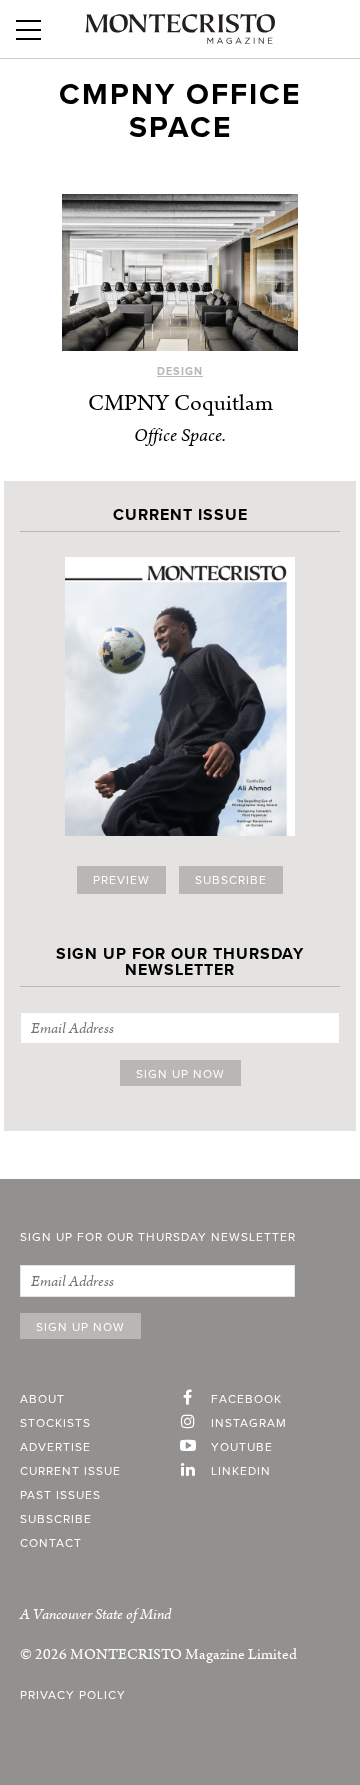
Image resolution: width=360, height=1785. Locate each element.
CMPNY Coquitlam (180, 403)
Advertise (55, 1447)
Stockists (55, 1423)
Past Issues (60, 1495)
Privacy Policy (73, 1695)
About (42, 1399)
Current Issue (70, 1471)
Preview (121, 880)
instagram (249, 1423)
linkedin (241, 1471)
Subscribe (231, 880)
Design (180, 371)
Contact (51, 1543)
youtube (242, 1447)
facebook (246, 1399)
